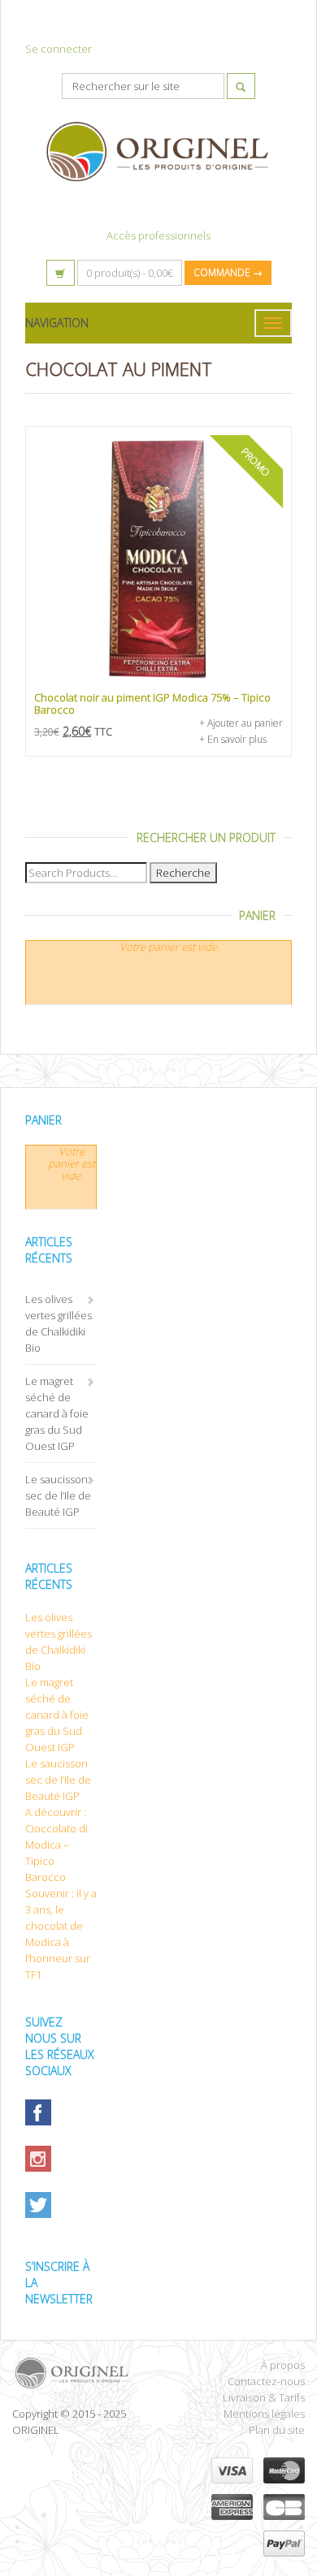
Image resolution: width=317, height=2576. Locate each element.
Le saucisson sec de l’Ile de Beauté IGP (58, 1495)
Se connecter (59, 49)
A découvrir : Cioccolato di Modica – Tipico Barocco (56, 1845)
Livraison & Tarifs (264, 2397)
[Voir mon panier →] (61, 273)
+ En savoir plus (233, 739)
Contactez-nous (266, 2381)
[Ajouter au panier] (158, 559)
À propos (283, 2365)
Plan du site (277, 2430)
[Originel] (79, 2373)
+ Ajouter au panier (241, 723)
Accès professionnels (158, 235)
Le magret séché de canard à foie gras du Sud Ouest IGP (57, 1413)
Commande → (228, 272)
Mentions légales (264, 2414)
